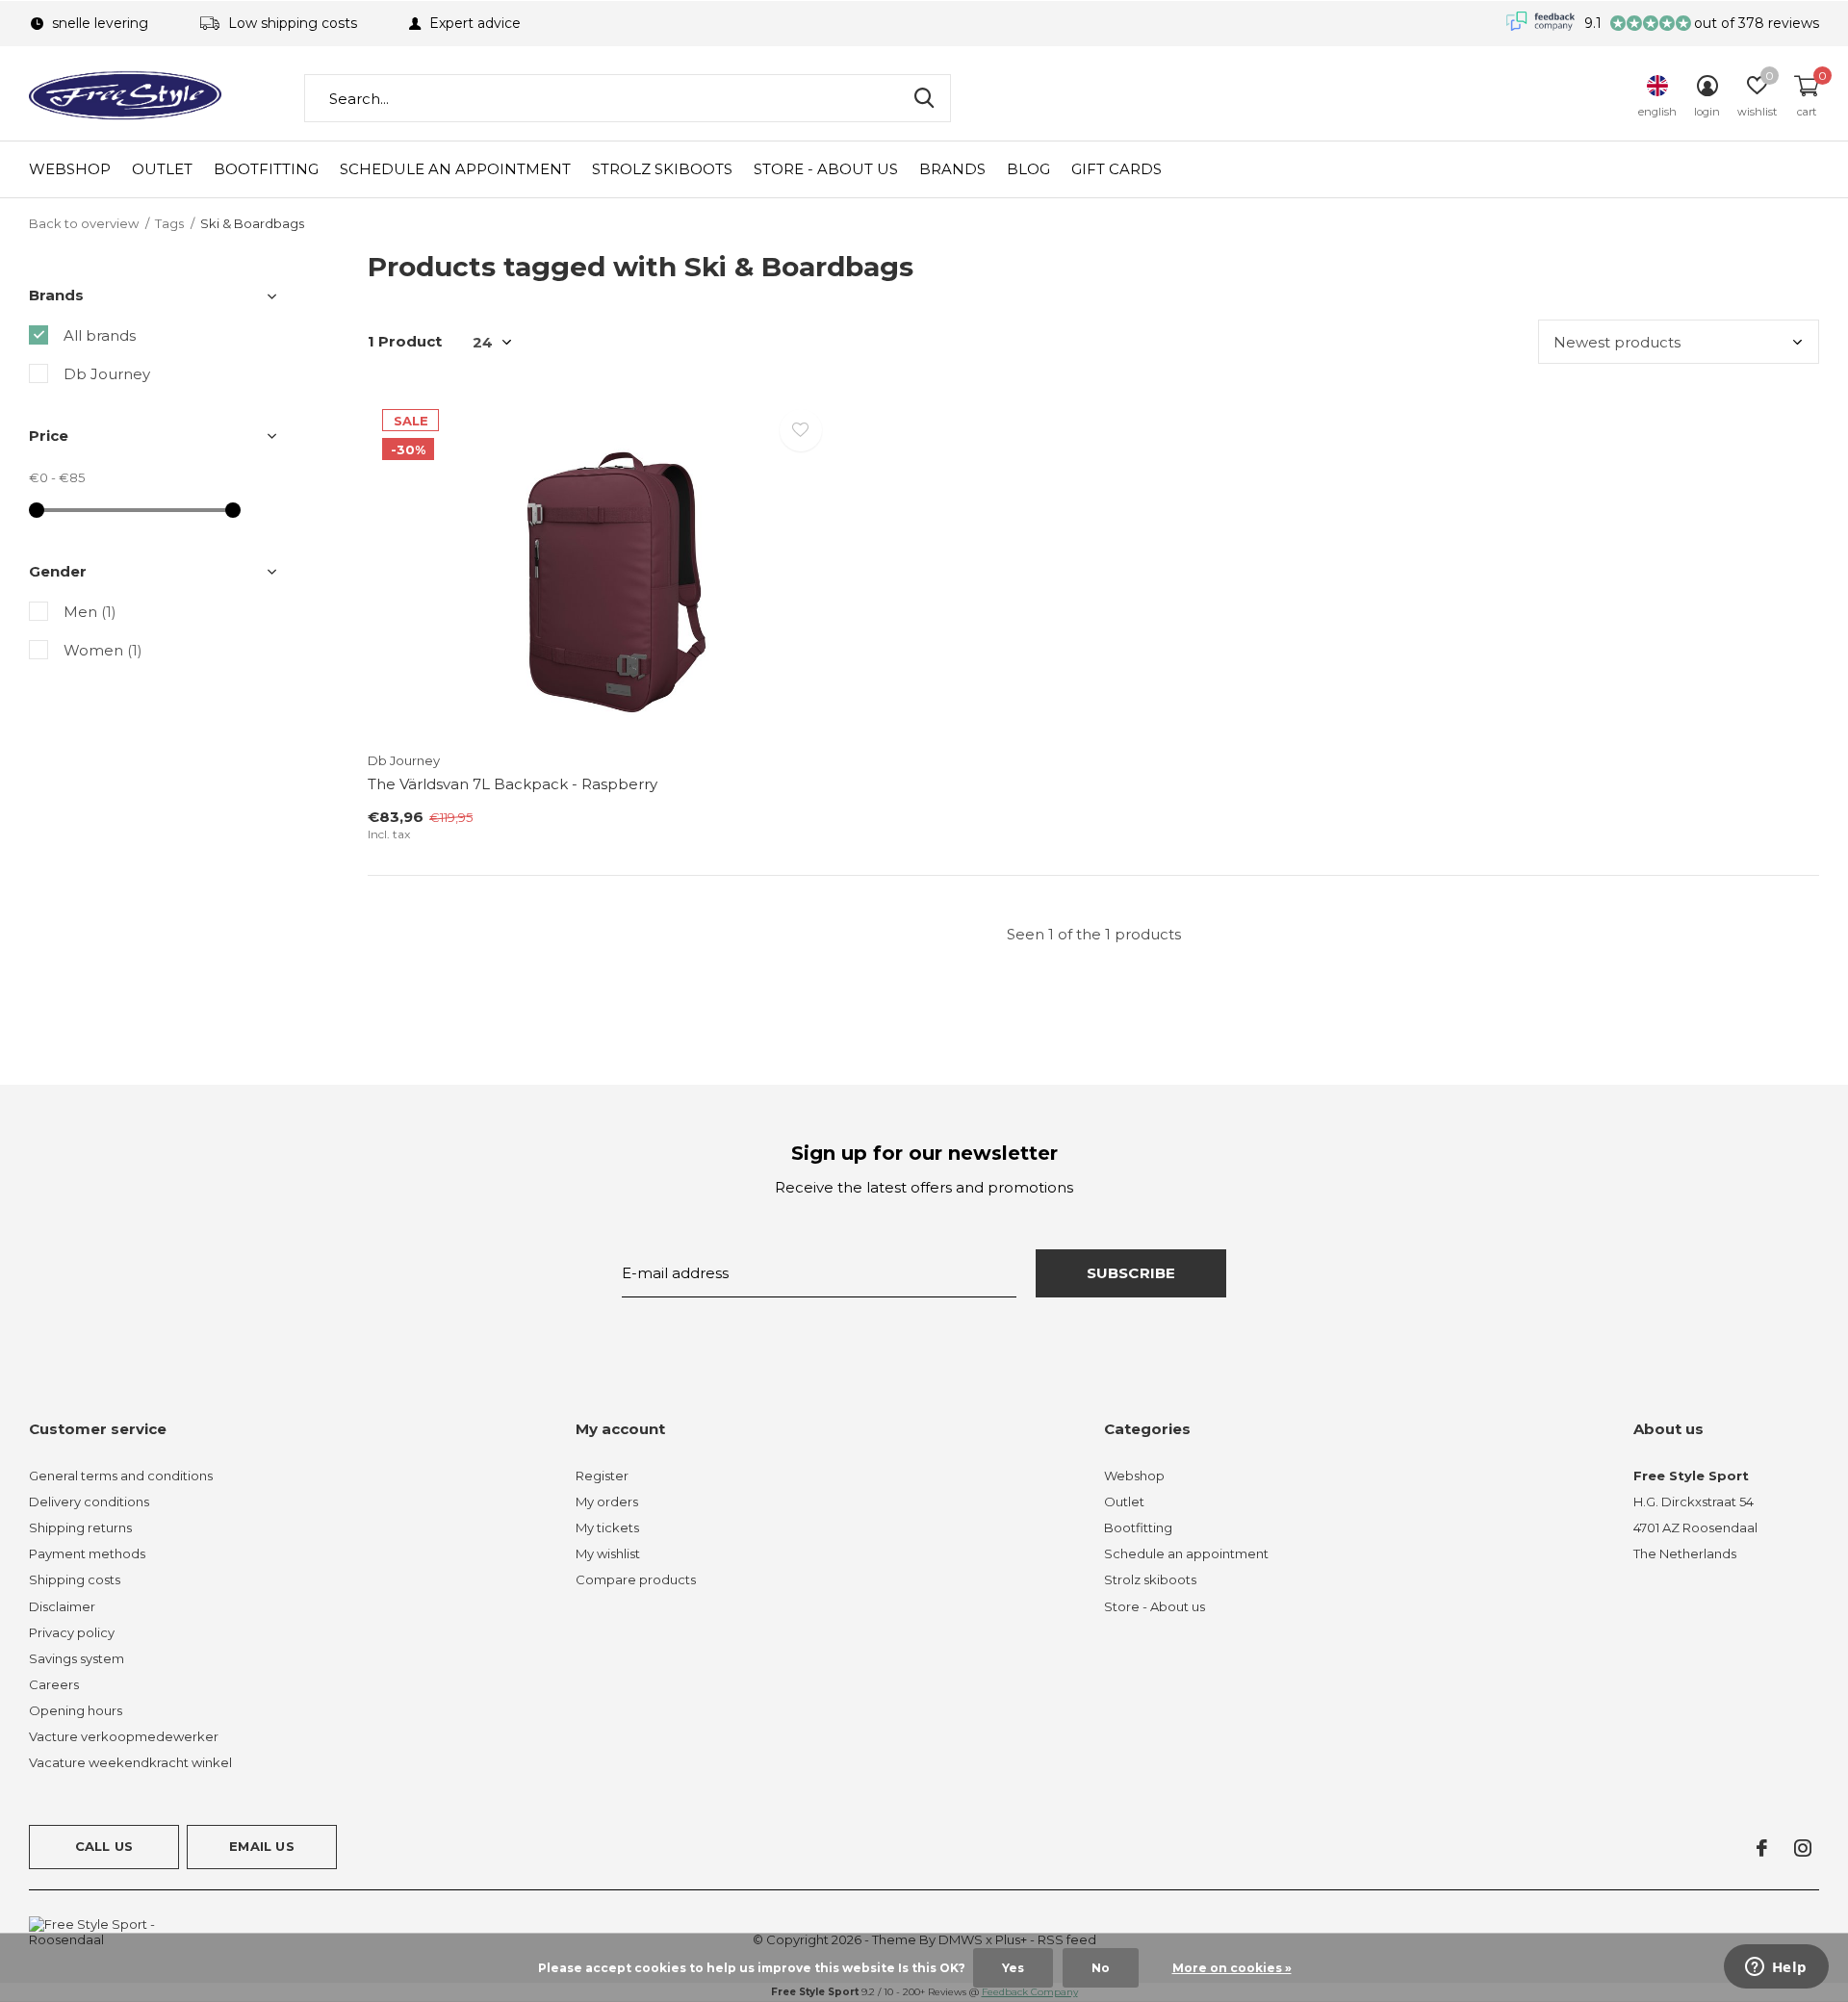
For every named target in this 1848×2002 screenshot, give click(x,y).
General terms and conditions (121, 1476)
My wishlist (608, 1553)
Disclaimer (62, 1606)
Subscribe (1131, 1273)
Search (924, 98)
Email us (261, 1846)
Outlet (162, 169)
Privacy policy (72, 1632)
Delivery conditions (89, 1501)
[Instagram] (1803, 1848)
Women (103, 650)
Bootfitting (266, 169)
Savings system (77, 1658)
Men (90, 612)
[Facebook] (1762, 1848)
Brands (952, 169)
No (1101, 1968)
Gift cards (1116, 169)
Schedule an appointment (455, 169)
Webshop (70, 169)
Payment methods (87, 1553)
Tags (169, 223)
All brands (100, 335)
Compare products (636, 1579)
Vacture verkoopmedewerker (124, 1736)
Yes (1013, 1968)
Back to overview (84, 223)
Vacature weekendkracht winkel (130, 1762)
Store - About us (826, 169)
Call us (104, 1846)
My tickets (607, 1527)
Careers (54, 1684)
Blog (1028, 169)
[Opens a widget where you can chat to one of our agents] (1776, 1968)
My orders (607, 1501)
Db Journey (107, 374)
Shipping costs (75, 1579)
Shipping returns (80, 1527)
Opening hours (76, 1710)
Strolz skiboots (662, 169)
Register (602, 1476)
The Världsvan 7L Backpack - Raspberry (513, 784)
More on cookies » (1232, 1968)
